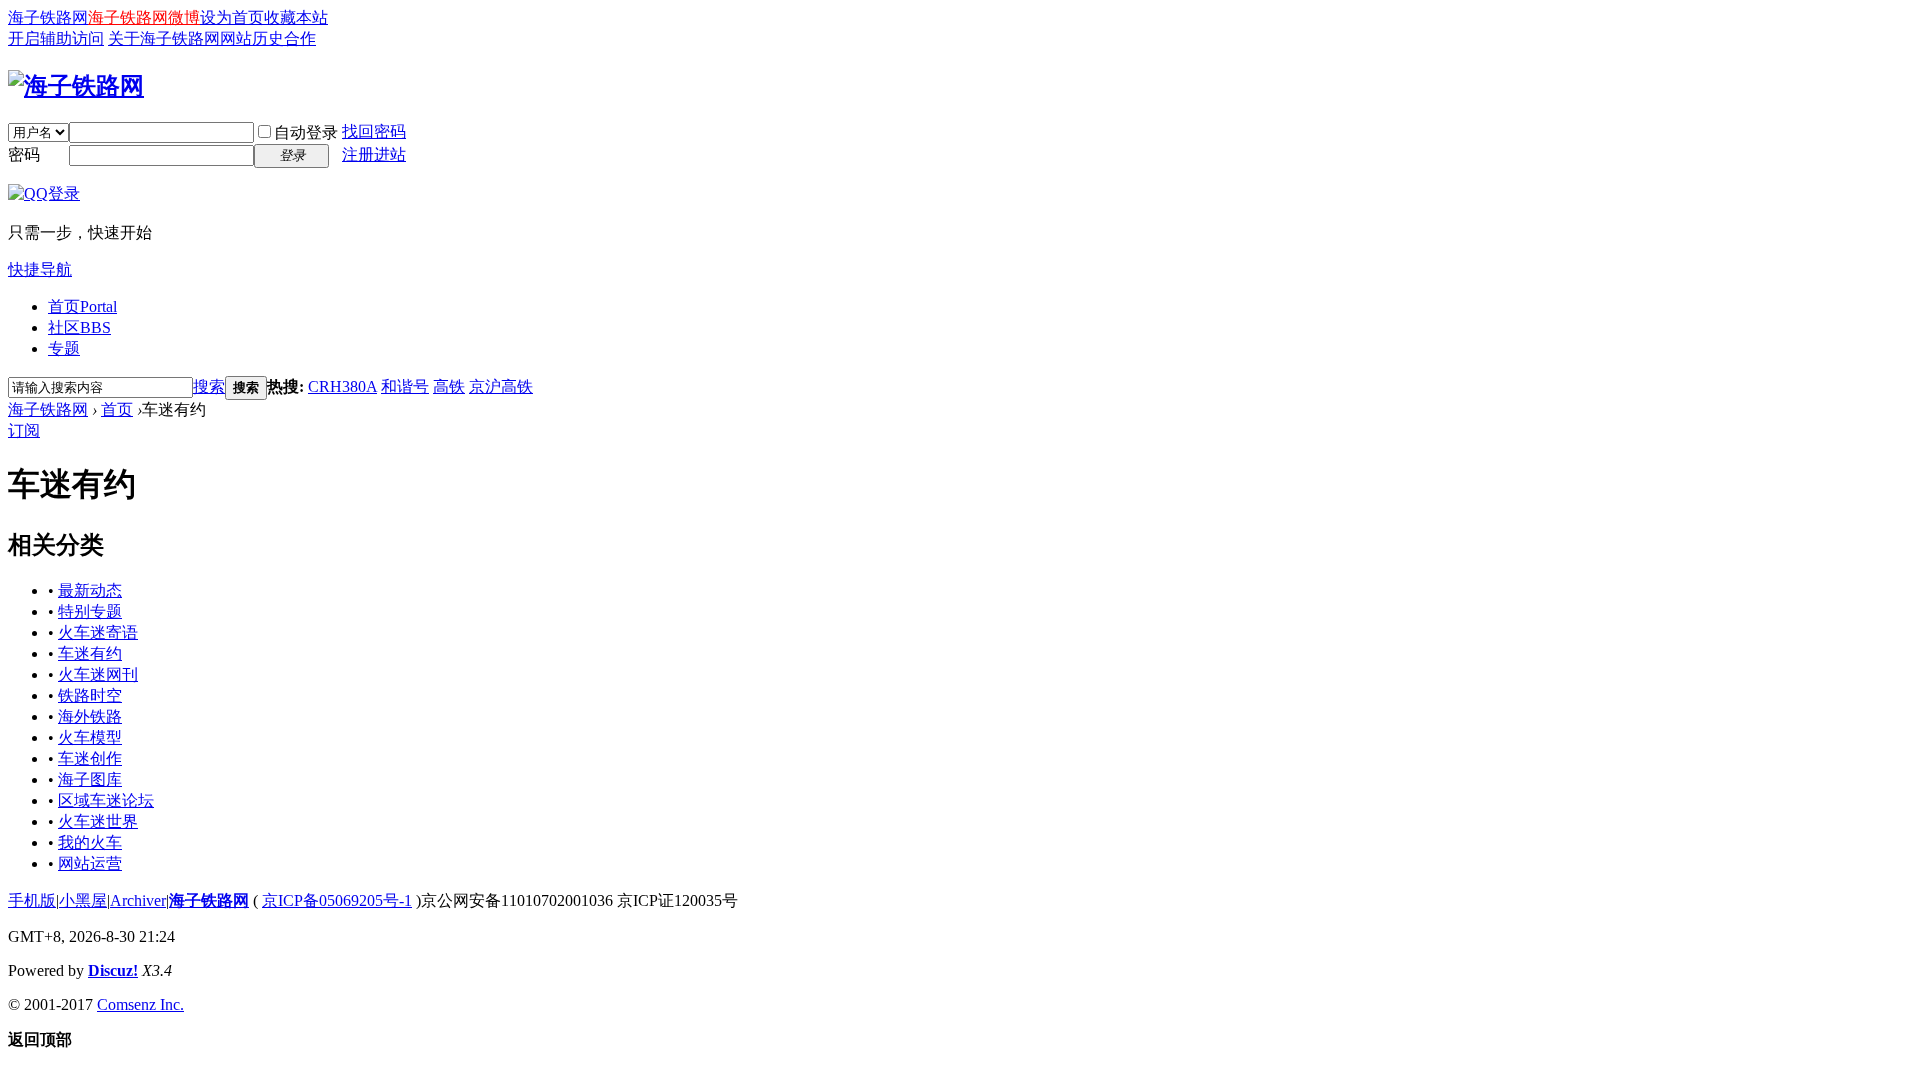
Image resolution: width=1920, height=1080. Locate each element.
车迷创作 (90, 758)
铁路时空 (90, 695)
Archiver (138, 900)
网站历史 (252, 38)
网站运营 (90, 863)
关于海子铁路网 (164, 38)
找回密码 (374, 131)
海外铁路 (90, 716)
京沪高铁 (501, 386)
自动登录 (306, 132)
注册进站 (374, 154)
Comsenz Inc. (140, 1004)
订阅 (24, 430)
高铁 (449, 386)
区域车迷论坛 (106, 800)
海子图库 (90, 779)
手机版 (32, 900)
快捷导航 (40, 269)
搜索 (209, 386)
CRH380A (342, 386)
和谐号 (405, 386)
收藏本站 (296, 17)
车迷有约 (90, 653)
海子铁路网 (48, 17)
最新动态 (90, 590)
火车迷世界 (98, 821)
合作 (300, 38)
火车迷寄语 (98, 632)
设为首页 (232, 17)
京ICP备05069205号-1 (337, 900)
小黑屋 (83, 900)
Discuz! (113, 970)
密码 (24, 154)
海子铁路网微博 (144, 17)
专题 (64, 348)
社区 (79, 327)
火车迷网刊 (98, 674)
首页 (82, 306)
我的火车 (90, 842)
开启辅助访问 (56, 38)
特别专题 (90, 611)
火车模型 (90, 737)
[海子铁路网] (76, 86)
